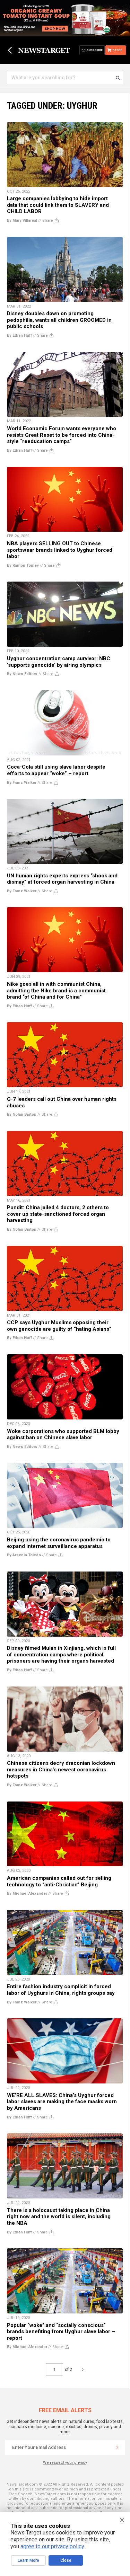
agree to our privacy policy (52, 2546)
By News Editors (22, 674)
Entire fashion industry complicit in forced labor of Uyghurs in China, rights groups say (61, 1990)
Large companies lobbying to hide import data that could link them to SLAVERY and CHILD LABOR (58, 205)
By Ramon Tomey (23, 565)
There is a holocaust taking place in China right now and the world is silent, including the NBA (59, 2217)
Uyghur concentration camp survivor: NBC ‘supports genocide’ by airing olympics (59, 662)
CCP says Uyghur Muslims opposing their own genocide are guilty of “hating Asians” (59, 1326)
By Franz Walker (22, 783)
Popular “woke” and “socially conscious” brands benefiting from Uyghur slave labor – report (61, 2332)
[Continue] (117, 2447)
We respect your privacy (65, 2463)
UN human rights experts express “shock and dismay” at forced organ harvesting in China (62, 879)
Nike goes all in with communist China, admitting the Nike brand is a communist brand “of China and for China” (56, 990)
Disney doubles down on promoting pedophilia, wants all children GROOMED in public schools (59, 320)
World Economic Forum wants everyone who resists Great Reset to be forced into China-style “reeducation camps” (62, 435)
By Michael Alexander (27, 1893)
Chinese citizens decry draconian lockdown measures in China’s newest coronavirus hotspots (61, 1769)
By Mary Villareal (22, 220)
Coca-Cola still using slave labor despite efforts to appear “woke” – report (56, 770)
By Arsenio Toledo (24, 1555)
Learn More (28, 2560)
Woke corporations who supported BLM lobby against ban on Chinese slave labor (63, 1435)
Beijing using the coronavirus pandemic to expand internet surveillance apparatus (59, 1543)
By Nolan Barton (22, 1114)
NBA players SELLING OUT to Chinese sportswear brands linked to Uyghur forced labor (60, 550)
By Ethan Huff (19, 335)
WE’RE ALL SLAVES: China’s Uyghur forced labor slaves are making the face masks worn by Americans (62, 2102)
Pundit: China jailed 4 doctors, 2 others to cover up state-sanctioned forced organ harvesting (58, 1214)
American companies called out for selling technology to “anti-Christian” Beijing (59, 1881)
